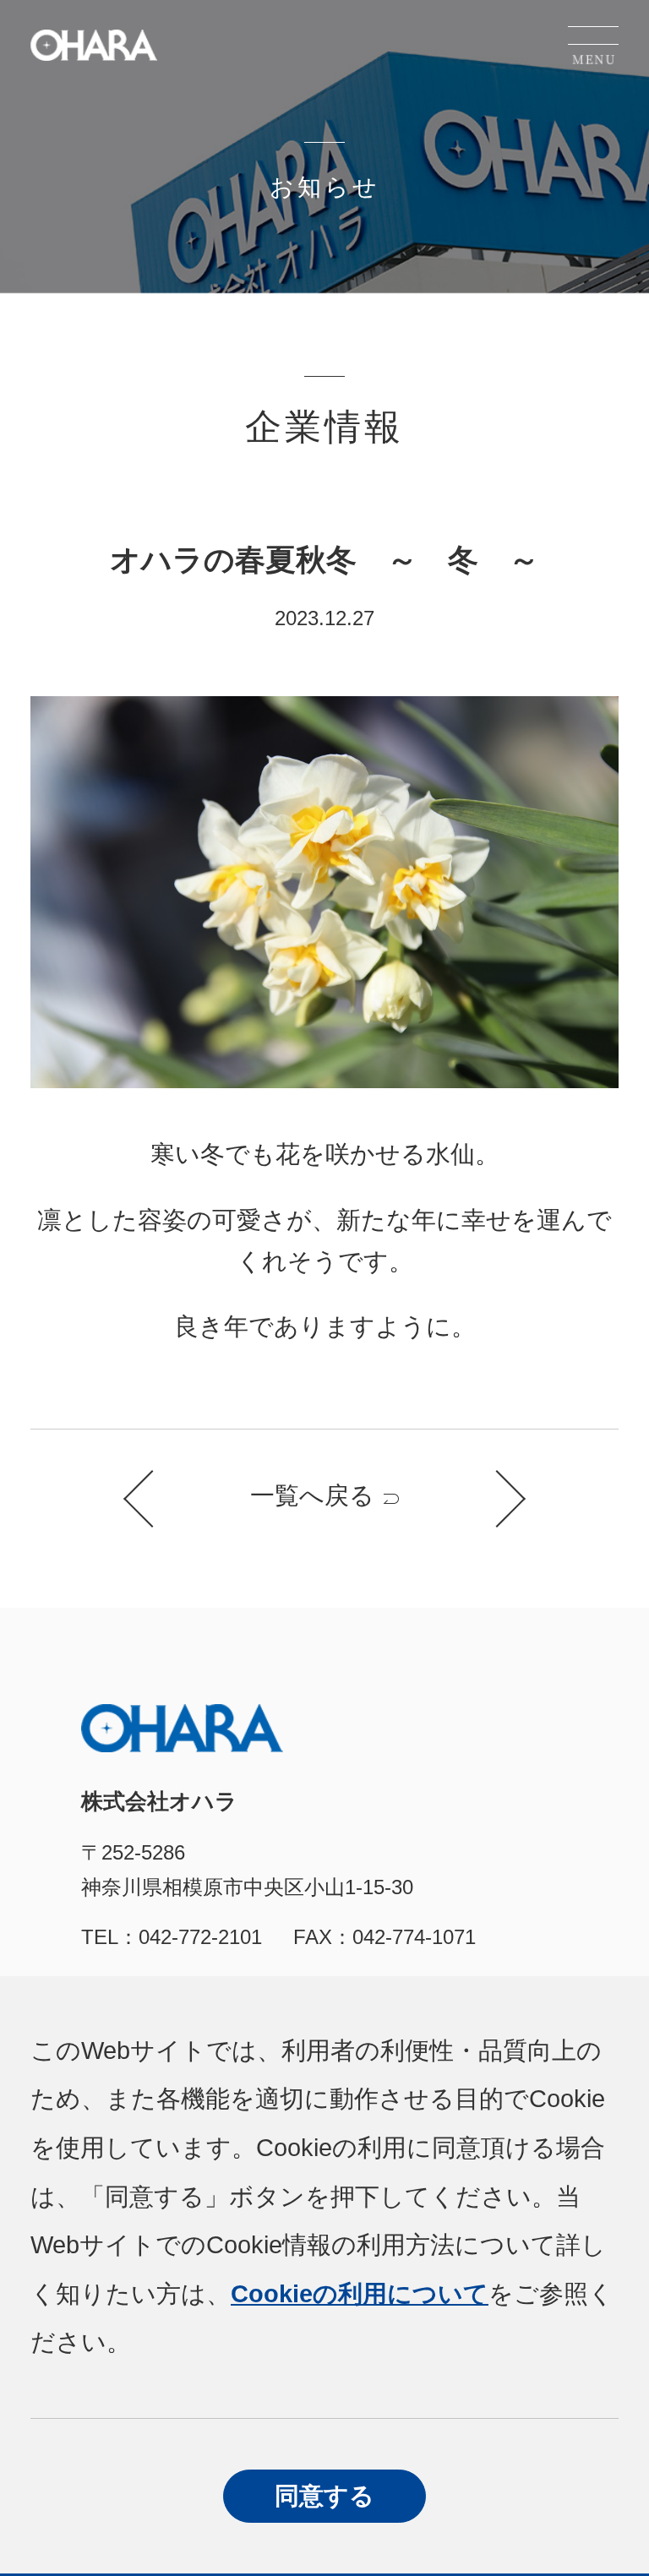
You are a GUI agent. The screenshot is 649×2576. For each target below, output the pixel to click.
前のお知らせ (152, 1499)
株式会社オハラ (94, 45)
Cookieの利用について (360, 2294)
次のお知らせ (497, 1499)
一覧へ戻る (312, 1495)
